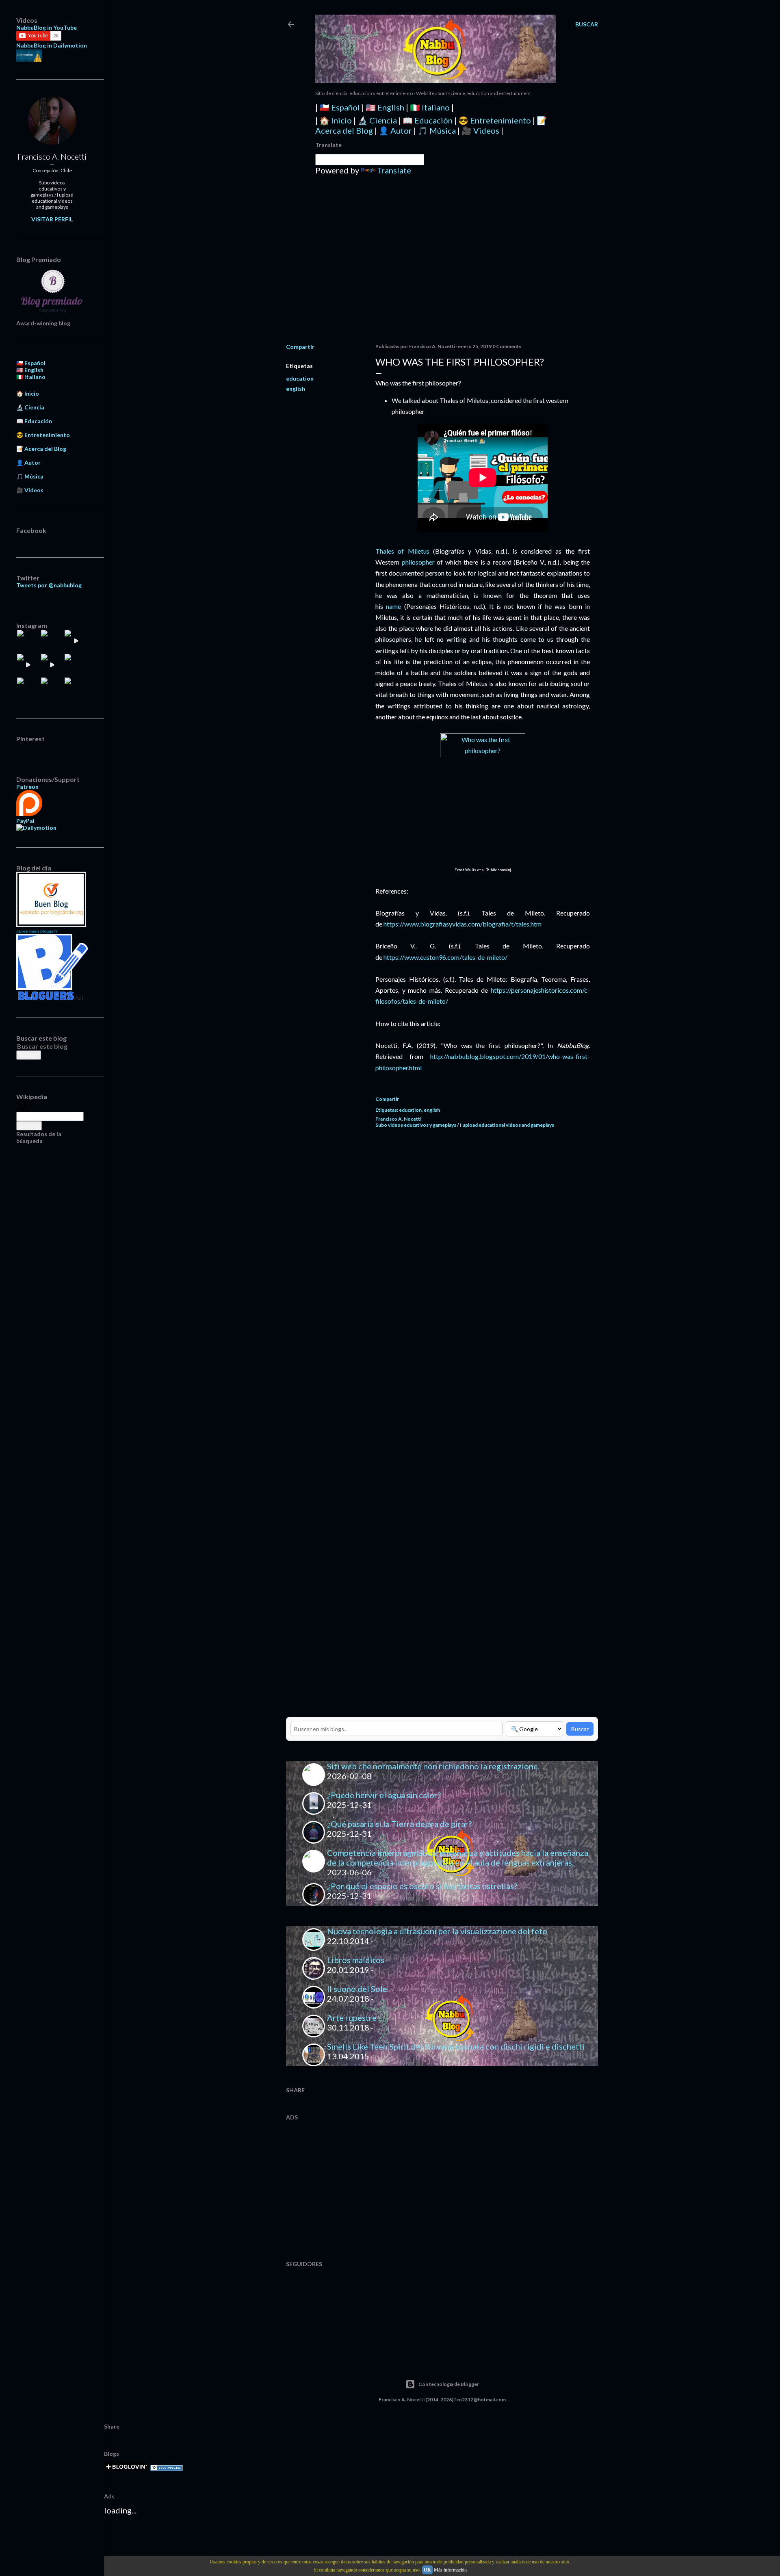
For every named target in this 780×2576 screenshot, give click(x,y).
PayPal (25, 821)
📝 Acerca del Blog (41, 449)
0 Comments (507, 346)
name (393, 606)
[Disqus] (483, 1250)
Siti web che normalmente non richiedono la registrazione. (433, 1766)
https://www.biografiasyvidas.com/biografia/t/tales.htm (463, 924)
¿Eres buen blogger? (37, 931)
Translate (394, 170)
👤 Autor (395, 130)
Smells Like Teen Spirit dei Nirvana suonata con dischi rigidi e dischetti (456, 2046)
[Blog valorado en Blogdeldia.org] (51, 899)
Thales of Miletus (402, 551)
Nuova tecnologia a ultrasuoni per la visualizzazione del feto (437, 1931)
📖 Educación (428, 120)
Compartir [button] (300, 347)
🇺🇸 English (385, 107)
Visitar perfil (52, 219)
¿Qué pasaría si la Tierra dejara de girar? (399, 1824)
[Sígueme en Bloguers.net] (52, 998)
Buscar (580, 1729)
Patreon (27, 787)
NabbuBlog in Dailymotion (52, 45)
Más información (450, 2570)
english (296, 389)
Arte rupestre (352, 2018)
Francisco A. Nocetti (52, 156)
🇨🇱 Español (340, 107)
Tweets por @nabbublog (49, 585)
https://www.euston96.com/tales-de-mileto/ (445, 957)
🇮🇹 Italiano (430, 107)
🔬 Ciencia (377, 120)
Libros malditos (356, 1960)
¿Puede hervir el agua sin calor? (384, 1795)
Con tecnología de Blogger (449, 2384)
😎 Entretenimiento (495, 120)
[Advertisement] (442, 266)
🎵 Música (437, 130)
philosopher (418, 562)
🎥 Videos (480, 130)
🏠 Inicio (336, 120)
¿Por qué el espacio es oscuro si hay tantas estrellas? (422, 1886)
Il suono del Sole (357, 1989)
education (300, 378)
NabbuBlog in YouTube (47, 27)
